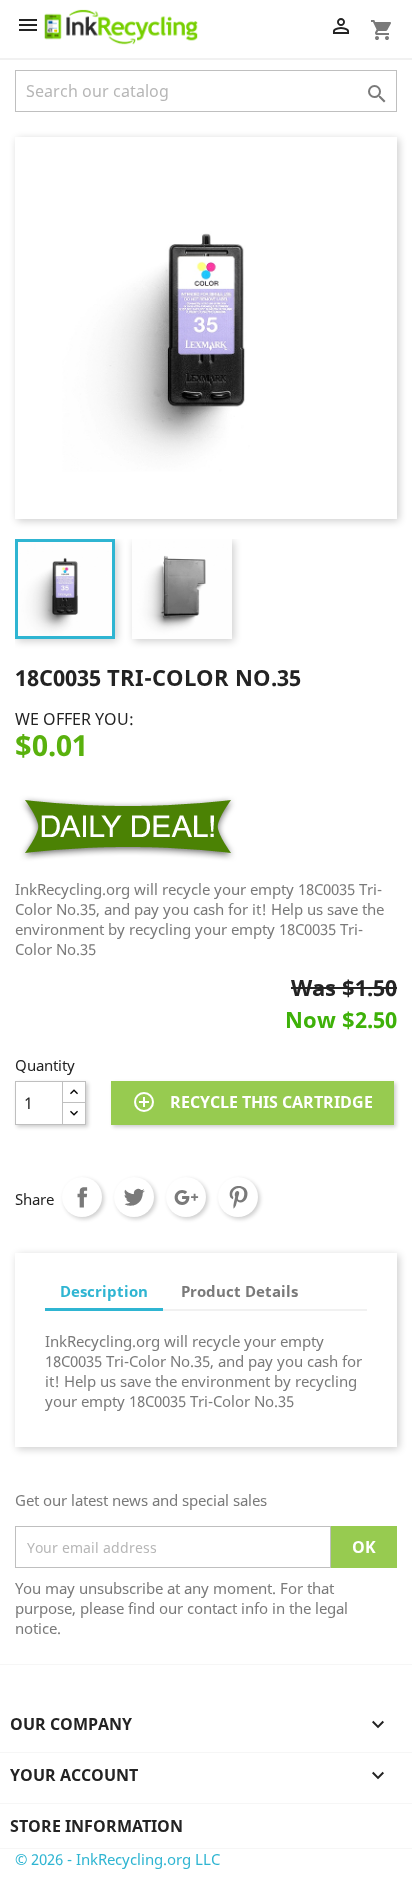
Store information (96, 1826)
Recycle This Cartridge (252, 1102)
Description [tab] (104, 1291)
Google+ (186, 1197)
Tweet (134, 1197)
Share (82, 1197)
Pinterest (238, 1197)
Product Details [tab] (239, 1291)
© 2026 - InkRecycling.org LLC (117, 1859)
